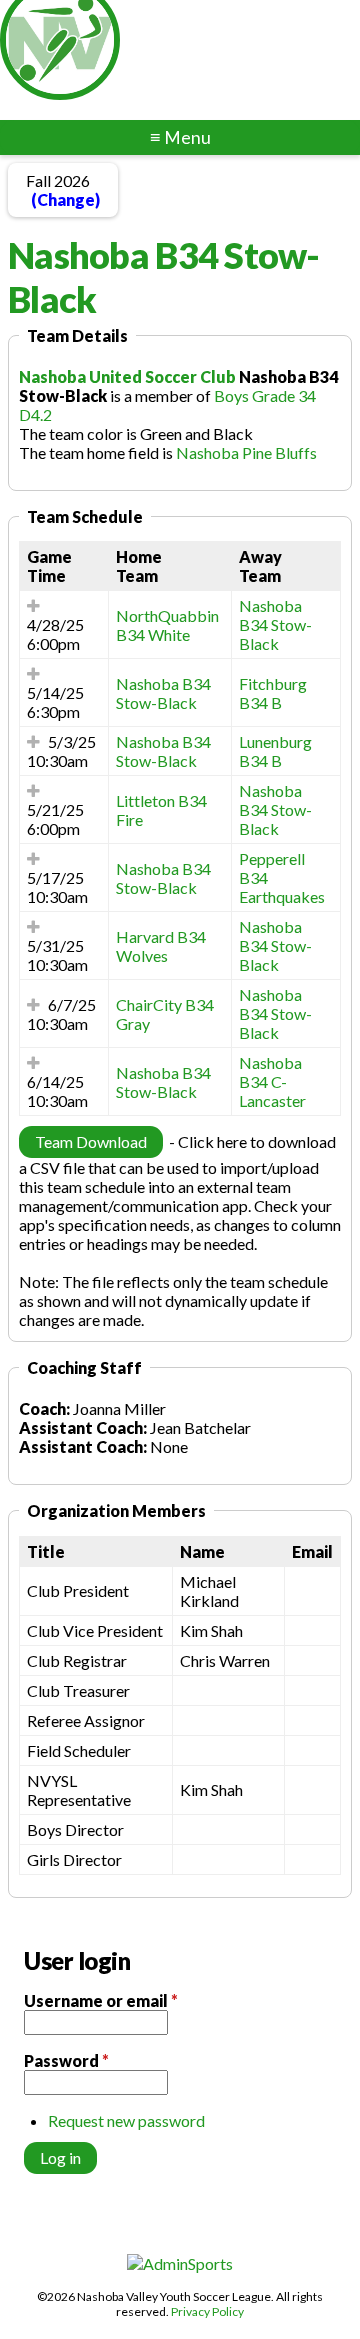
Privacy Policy (207, 2311)
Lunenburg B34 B (275, 751)
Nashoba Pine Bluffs (246, 452)
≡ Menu (180, 137)
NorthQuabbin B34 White (167, 625)
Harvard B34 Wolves (161, 946)
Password (66, 2060)
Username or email (101, 2000)
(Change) (65, 199)
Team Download (91, 1141)
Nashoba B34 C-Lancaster (272, 1081)
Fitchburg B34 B (273, 693)
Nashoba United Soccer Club (127, 376)
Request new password (126, 2120)
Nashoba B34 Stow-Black (275, 624)
